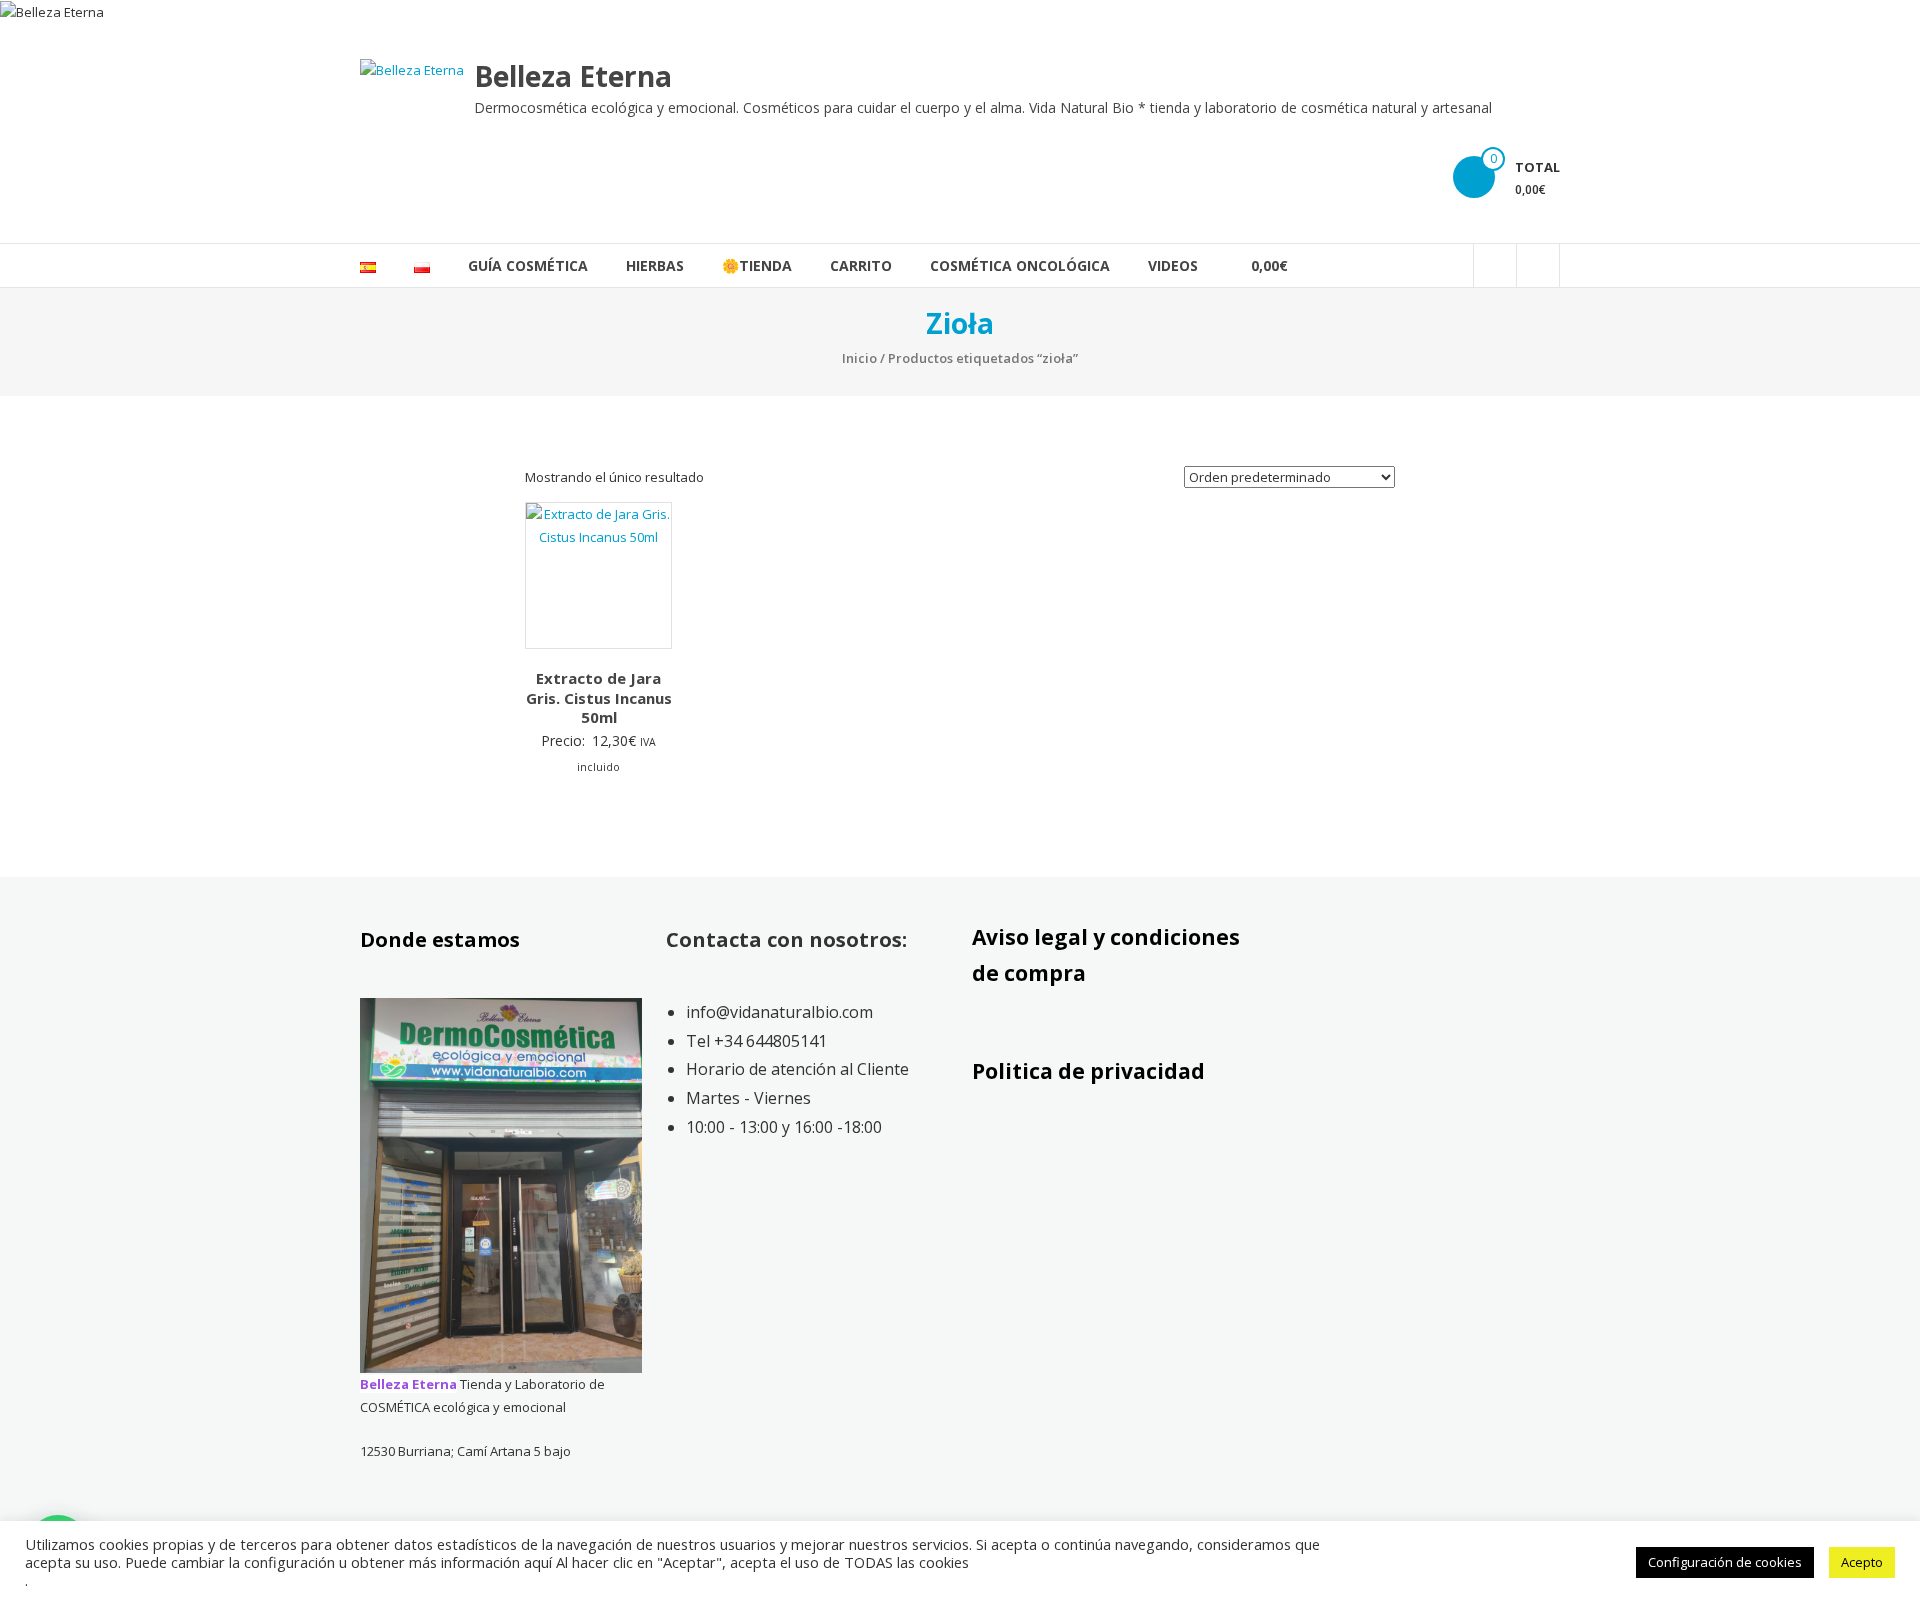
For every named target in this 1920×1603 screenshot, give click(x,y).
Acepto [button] (1862, 1562)
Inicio (859, 358)
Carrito (861, 265)
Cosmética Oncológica (1020, 265)
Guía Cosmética (528, 265)
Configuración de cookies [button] (1725, 1562)
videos (1173, 265)
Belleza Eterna (573, 76)
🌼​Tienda (757, 265)
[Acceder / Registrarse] (1538, 265)
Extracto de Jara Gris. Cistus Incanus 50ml (599, 697)
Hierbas (655, 265)
